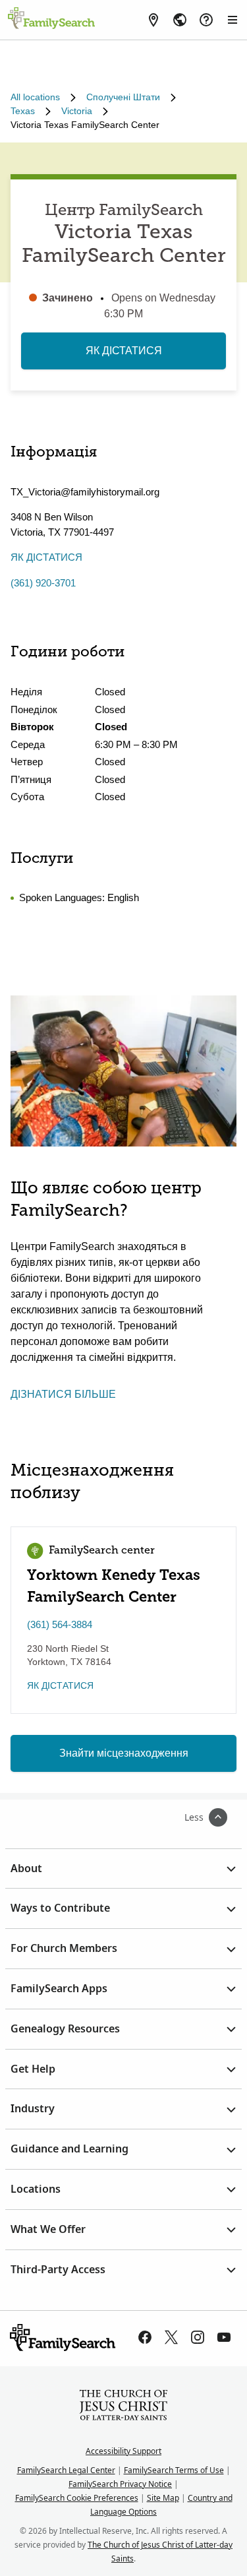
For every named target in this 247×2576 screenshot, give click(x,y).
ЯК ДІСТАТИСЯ (124, 351)
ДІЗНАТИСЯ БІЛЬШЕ (63, 1394)
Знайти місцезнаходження (124, 1753)
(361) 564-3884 (60, 1624)
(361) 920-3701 (43, 583)
